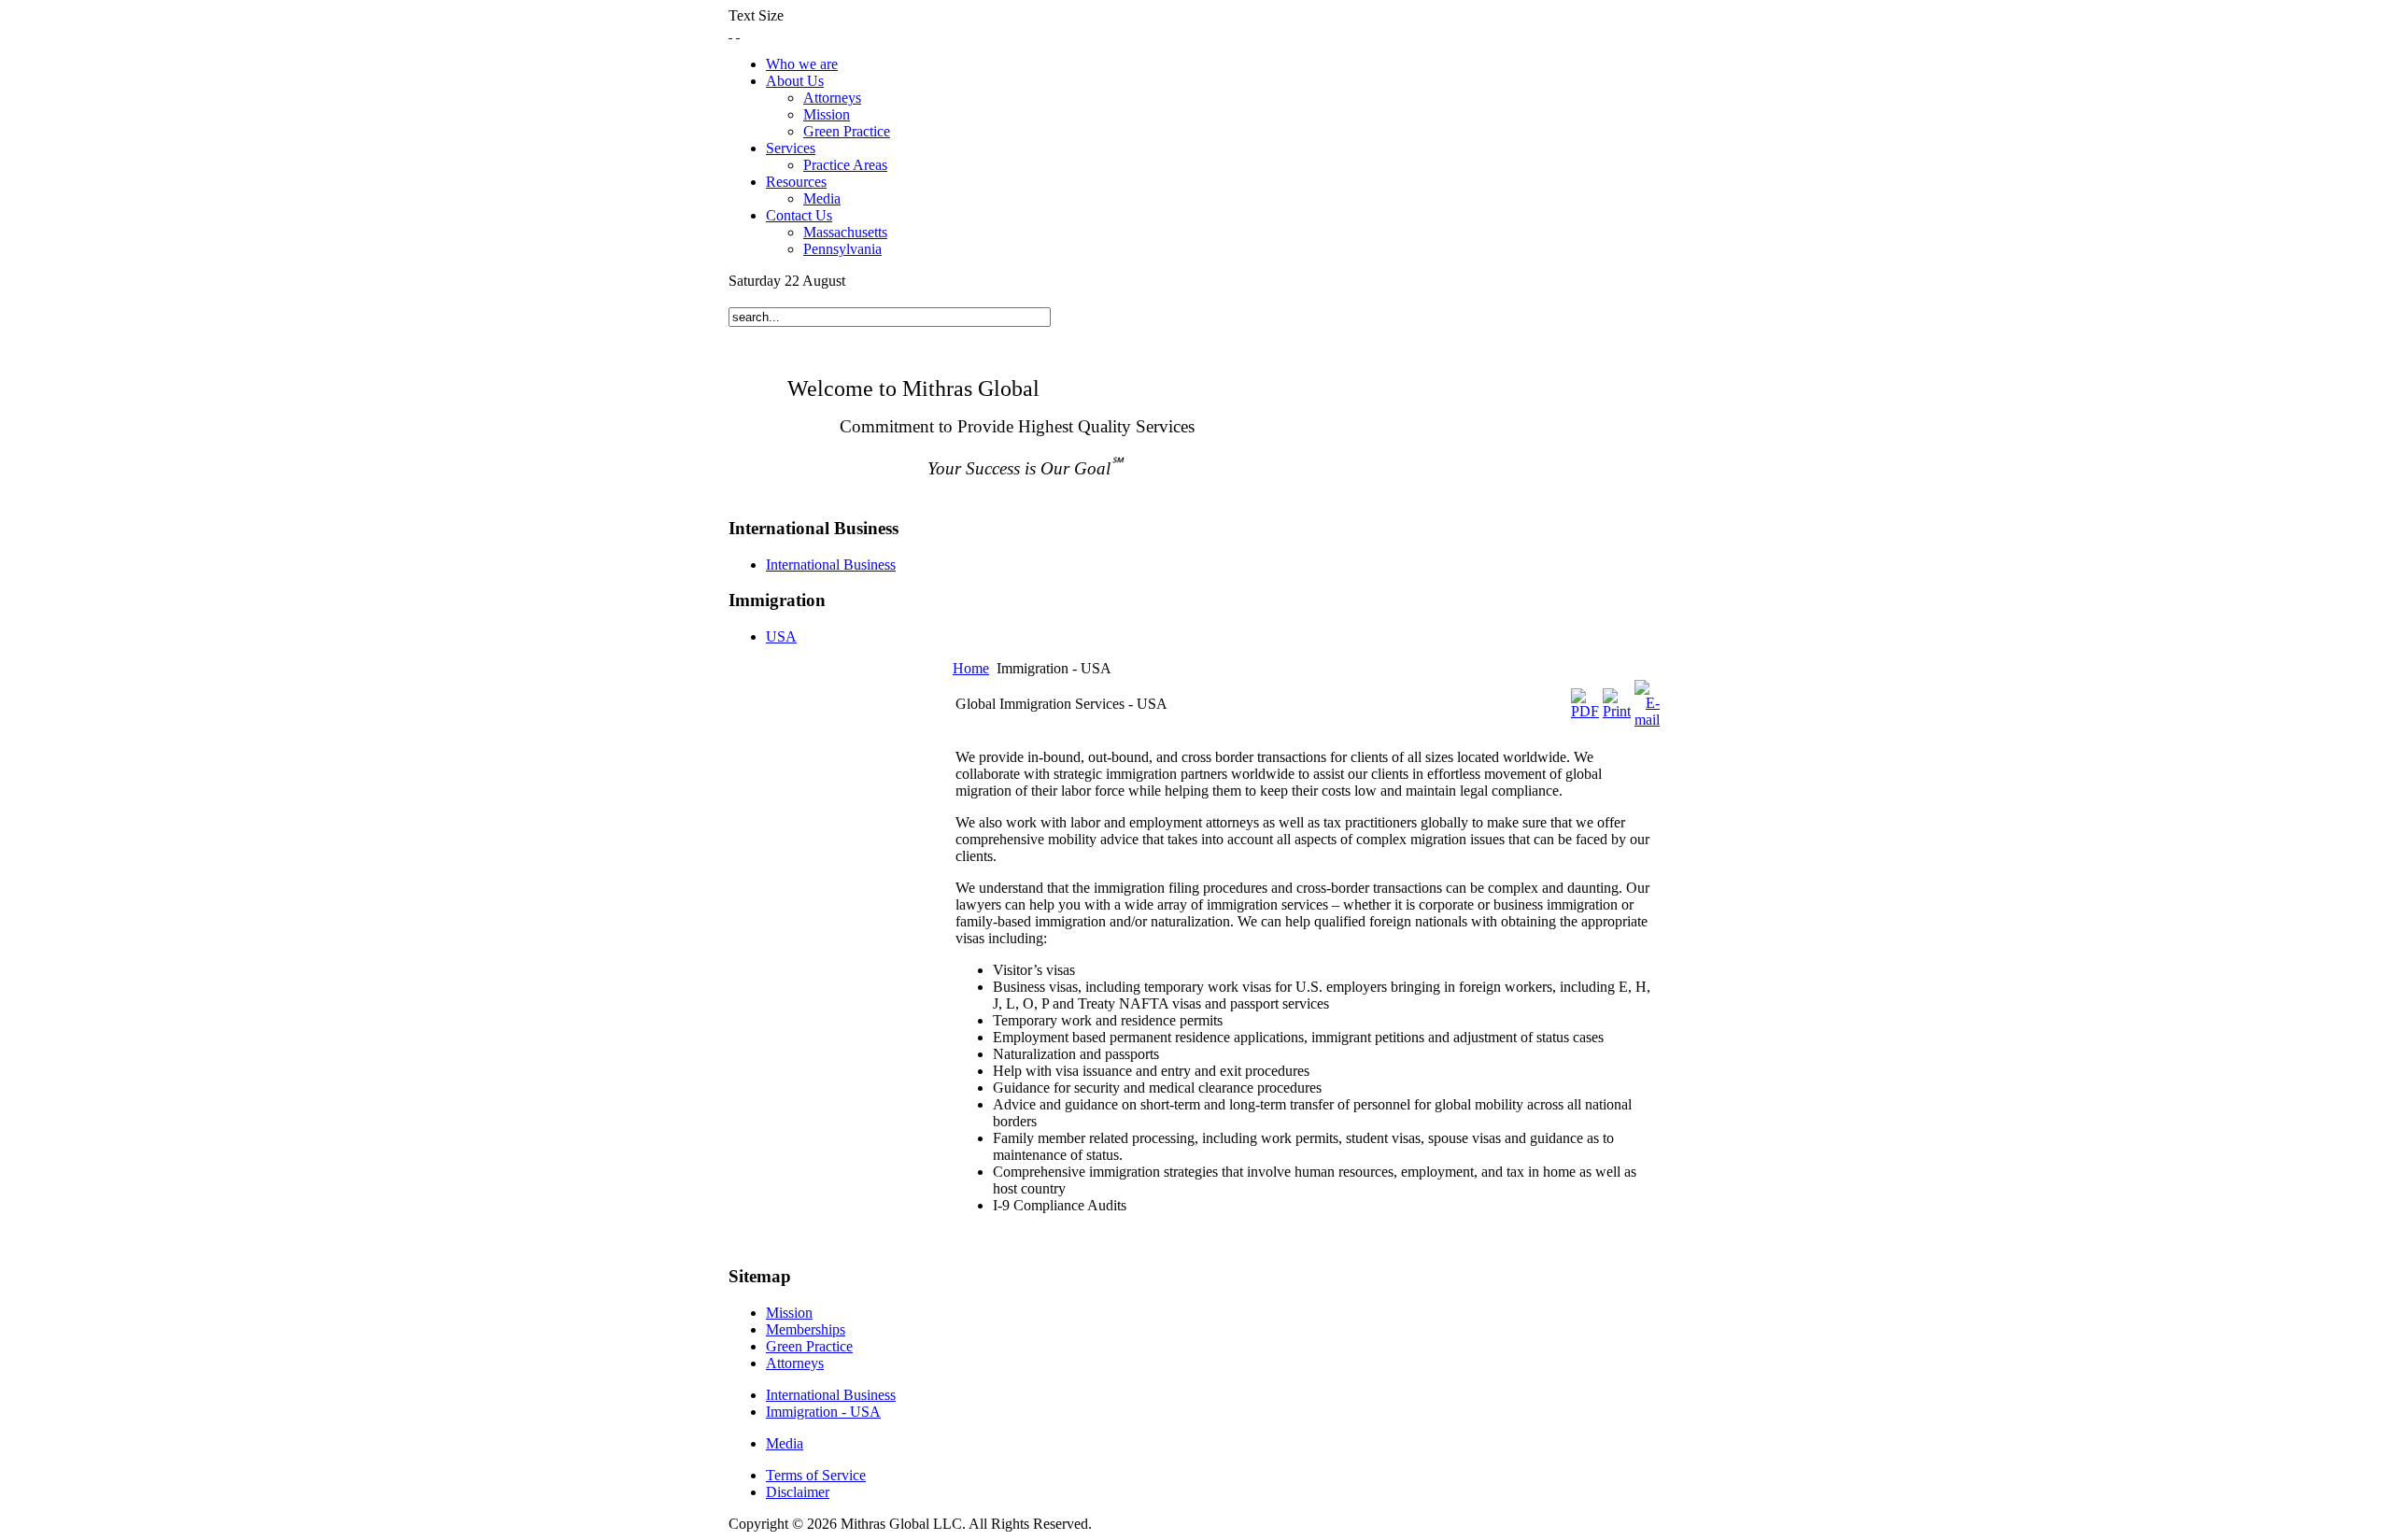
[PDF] (1585, 711)
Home (971, 668)
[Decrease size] (738, 32)
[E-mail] (1647, 720)
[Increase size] (730, 32)
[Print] (1617, 711)
